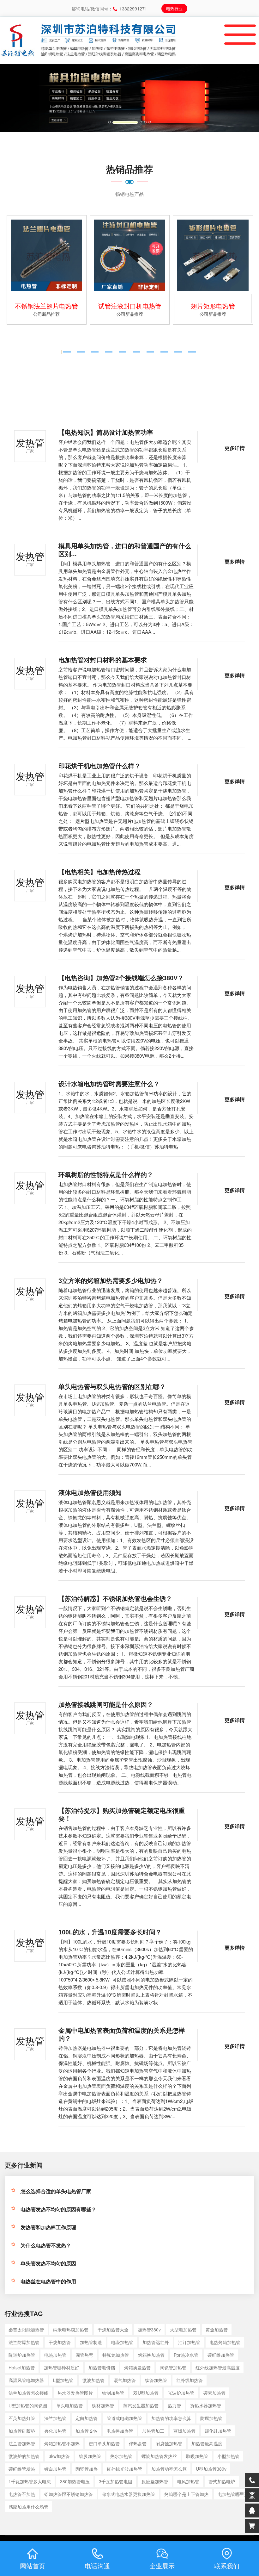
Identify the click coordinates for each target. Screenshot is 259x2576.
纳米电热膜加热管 (71, 2330)
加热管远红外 (156, 2342)
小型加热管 (228, 2456)
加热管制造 (91, 2342)
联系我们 (227, 2566)
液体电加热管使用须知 (90, 1493)
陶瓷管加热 (87, 2469)
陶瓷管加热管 (173, 2368)
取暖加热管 (197, 2456)
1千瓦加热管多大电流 (30, 2481)
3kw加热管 (59, 2456)
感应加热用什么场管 (28, 2507)
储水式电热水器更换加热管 (129, 2494)
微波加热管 (93, 2380)
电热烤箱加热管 (225, 2342)
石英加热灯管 (22, 2418)
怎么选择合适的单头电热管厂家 (56, 2191)
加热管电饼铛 (102, 2368)
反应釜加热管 (155, 2481)
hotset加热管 (22, 2368)
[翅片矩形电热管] (213, 255)
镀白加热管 (55, 2469)
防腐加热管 (211, 2418)
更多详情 (235, 448)
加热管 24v (86, 2431)
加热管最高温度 (207, 2443)
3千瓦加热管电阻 (116, 2481)
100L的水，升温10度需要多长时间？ (110, 1932)
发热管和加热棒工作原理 (48, 2228)
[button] (19, 98)
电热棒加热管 (120, 2431)
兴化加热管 (55, 2431)
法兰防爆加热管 (24, 2342)
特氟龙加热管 (116, 2355)
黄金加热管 (217, 2330)
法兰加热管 (55, 2418)
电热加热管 (55, 2355)
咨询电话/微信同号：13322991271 (109, 9)
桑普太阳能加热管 (26, 2330)
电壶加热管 (122, 2342)
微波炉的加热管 (24, 2456)
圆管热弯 (84, 2355)
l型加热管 (63, 2380)
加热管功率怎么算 (169, 2469)
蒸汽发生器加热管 (141, 2405)
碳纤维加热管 (221, 2355)
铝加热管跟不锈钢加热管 (69, 2494)
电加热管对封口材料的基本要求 (103, 660)
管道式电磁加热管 (124, 2418)
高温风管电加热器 (26, 2380)
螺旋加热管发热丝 (159, 2456)
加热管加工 (153, 2431)
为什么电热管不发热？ (46, 2246)
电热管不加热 (22, 2494)
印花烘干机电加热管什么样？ (99, 766)
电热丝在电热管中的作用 (48, 2282)
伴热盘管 (138, 2443)
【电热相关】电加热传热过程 (99, 872)
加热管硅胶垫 (22, 2431)
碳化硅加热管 (218, 2431)
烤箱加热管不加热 (62, 2443)
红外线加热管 (190, 2380)
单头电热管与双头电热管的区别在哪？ (112, 1387)
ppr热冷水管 (186, 2355)
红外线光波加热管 (124, 2469)
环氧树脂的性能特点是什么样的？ (106, 1175)
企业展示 (162, 2566)
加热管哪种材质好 (62, 2368)
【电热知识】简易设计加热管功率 (106, 432)
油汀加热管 (189, 2342)
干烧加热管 (60, 2342)
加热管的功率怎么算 (171, 2418)
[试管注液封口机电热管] (130, 255)
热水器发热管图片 (75, 2393)
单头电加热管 (69, 2405)
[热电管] (18, 27)
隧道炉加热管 (22, 2355)
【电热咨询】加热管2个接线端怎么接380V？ (121, 978)
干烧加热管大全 (113, 2330)
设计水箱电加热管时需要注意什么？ (109, 1084)
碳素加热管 (214, 2393)
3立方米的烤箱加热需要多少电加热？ (111, 1281)
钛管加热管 (156, 2380)
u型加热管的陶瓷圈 (28, 2405)
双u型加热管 (146, 2393)
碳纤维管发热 (22, 2469)
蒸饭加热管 (184, 2431)
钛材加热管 (103, 2405)
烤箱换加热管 (151, 2355)
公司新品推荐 (46, 314)
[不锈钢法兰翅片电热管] (47, 255)
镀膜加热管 (90, 2456)
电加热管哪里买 (233, 2494)
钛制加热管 (113, 2393)
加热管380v (149, 2330)
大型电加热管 (183, 2330)
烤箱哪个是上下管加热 (186, 2494)
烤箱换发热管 (137, 2368)
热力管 (174, 2405)
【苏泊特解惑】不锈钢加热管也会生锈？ (115, 1599)
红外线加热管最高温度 (218, 2368)
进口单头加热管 (104, 2443)
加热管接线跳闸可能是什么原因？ (106, 1705)
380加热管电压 (75, 2481)
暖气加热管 (125, 2380)
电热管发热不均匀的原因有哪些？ (58, 2209)
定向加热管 (87, 2418)
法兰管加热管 (22, 2443)
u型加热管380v (211, 2469)
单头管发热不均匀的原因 (48, 2264)
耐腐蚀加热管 (169, 2443)
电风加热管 (188, 2481)
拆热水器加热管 (206, 2405)
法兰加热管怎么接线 (28, 2393)
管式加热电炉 (222, 2481)
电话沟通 (97, 2566)
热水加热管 (121, 2456)
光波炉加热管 (181, 2393)
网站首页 (33, 2566)
